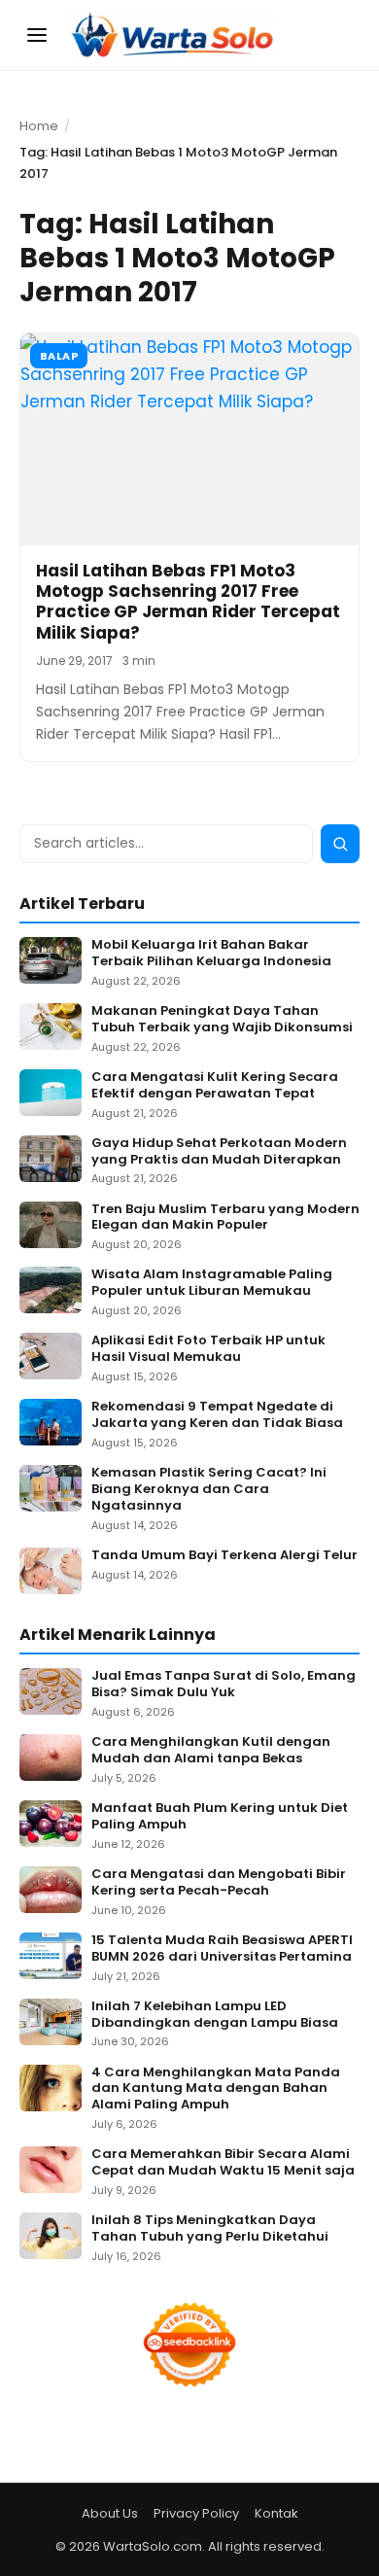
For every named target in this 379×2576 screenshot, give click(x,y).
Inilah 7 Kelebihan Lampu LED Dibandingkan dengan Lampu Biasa (215, 2015)
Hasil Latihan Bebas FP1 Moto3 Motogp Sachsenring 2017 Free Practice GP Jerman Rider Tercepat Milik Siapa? (188, 602)
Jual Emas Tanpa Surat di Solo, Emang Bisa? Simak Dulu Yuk (224, 1685)
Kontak (276, 2513)
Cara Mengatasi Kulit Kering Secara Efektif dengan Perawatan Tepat (215, 1086)
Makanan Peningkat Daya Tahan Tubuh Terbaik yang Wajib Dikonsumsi (222, 1020)
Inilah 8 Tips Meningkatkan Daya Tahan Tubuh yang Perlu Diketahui (210, 2229)
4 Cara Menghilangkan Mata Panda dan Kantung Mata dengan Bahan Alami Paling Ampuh (216, 2089)
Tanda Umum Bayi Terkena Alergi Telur (224, 1556)
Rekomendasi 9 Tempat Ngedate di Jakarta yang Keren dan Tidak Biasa (217, 1415)
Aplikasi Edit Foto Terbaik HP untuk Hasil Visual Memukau (208, 1349)
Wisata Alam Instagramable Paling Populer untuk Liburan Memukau (212, 1283)
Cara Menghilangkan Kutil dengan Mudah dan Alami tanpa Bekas (211, 1751)
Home (39, 126)
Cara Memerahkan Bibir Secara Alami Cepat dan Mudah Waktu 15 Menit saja (223, 2163)
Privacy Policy (196, 2513)
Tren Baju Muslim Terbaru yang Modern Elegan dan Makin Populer (225, 1218)
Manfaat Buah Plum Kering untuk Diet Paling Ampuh (220, 1817)
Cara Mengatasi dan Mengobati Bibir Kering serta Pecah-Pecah (219, 1883)
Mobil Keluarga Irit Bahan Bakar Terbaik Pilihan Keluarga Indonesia (211, 954)
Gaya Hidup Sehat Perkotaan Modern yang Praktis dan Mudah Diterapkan (219, 1152)
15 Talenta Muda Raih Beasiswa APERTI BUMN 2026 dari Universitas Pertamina (222, 1949)
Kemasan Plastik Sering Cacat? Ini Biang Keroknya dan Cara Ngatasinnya (209, 1490)
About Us (110, 2513)
